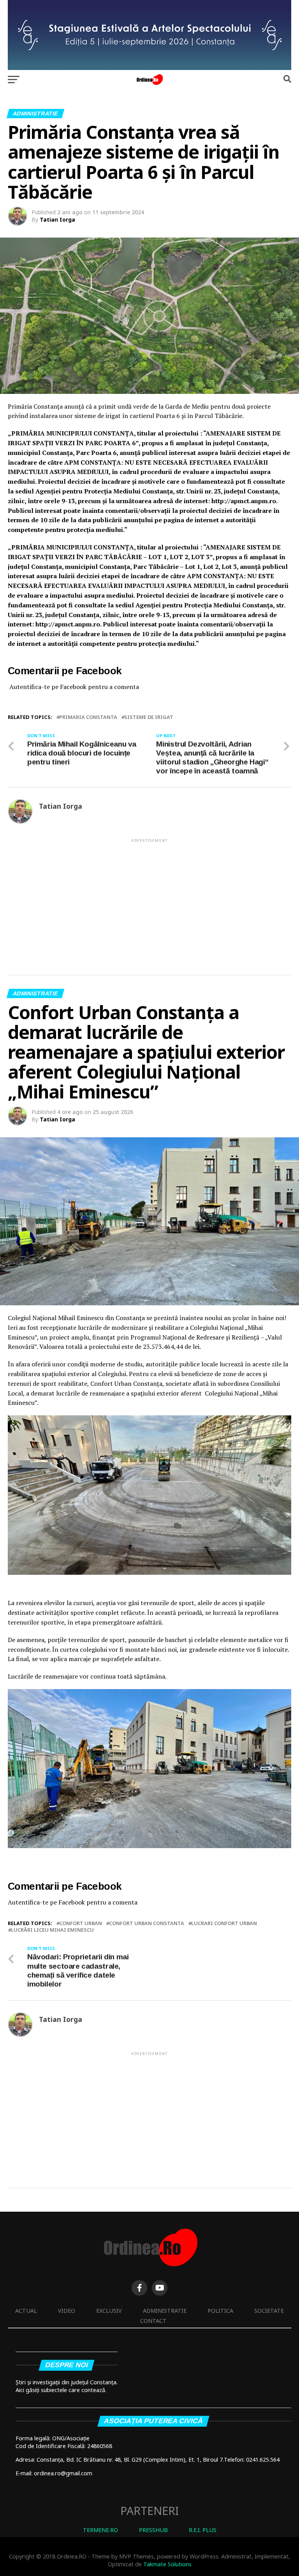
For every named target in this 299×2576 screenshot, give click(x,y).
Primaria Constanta (88, 717)
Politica (220, 2311)
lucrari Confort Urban (224, 1923)
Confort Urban (81, 1923)
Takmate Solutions (167, 2564)
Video (67, 2311)
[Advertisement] (149, 898)
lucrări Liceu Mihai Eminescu (52, 1930)
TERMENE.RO (100, 2530)
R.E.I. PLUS (203, 2530)
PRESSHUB (153, 2530)
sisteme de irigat (149, 717)
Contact (153, 2321)
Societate (269, 2311)
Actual (26, 2311)
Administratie (165, 2311)
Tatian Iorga (57, 219)
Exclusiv (109, 2311)
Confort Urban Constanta (147, 1923)
